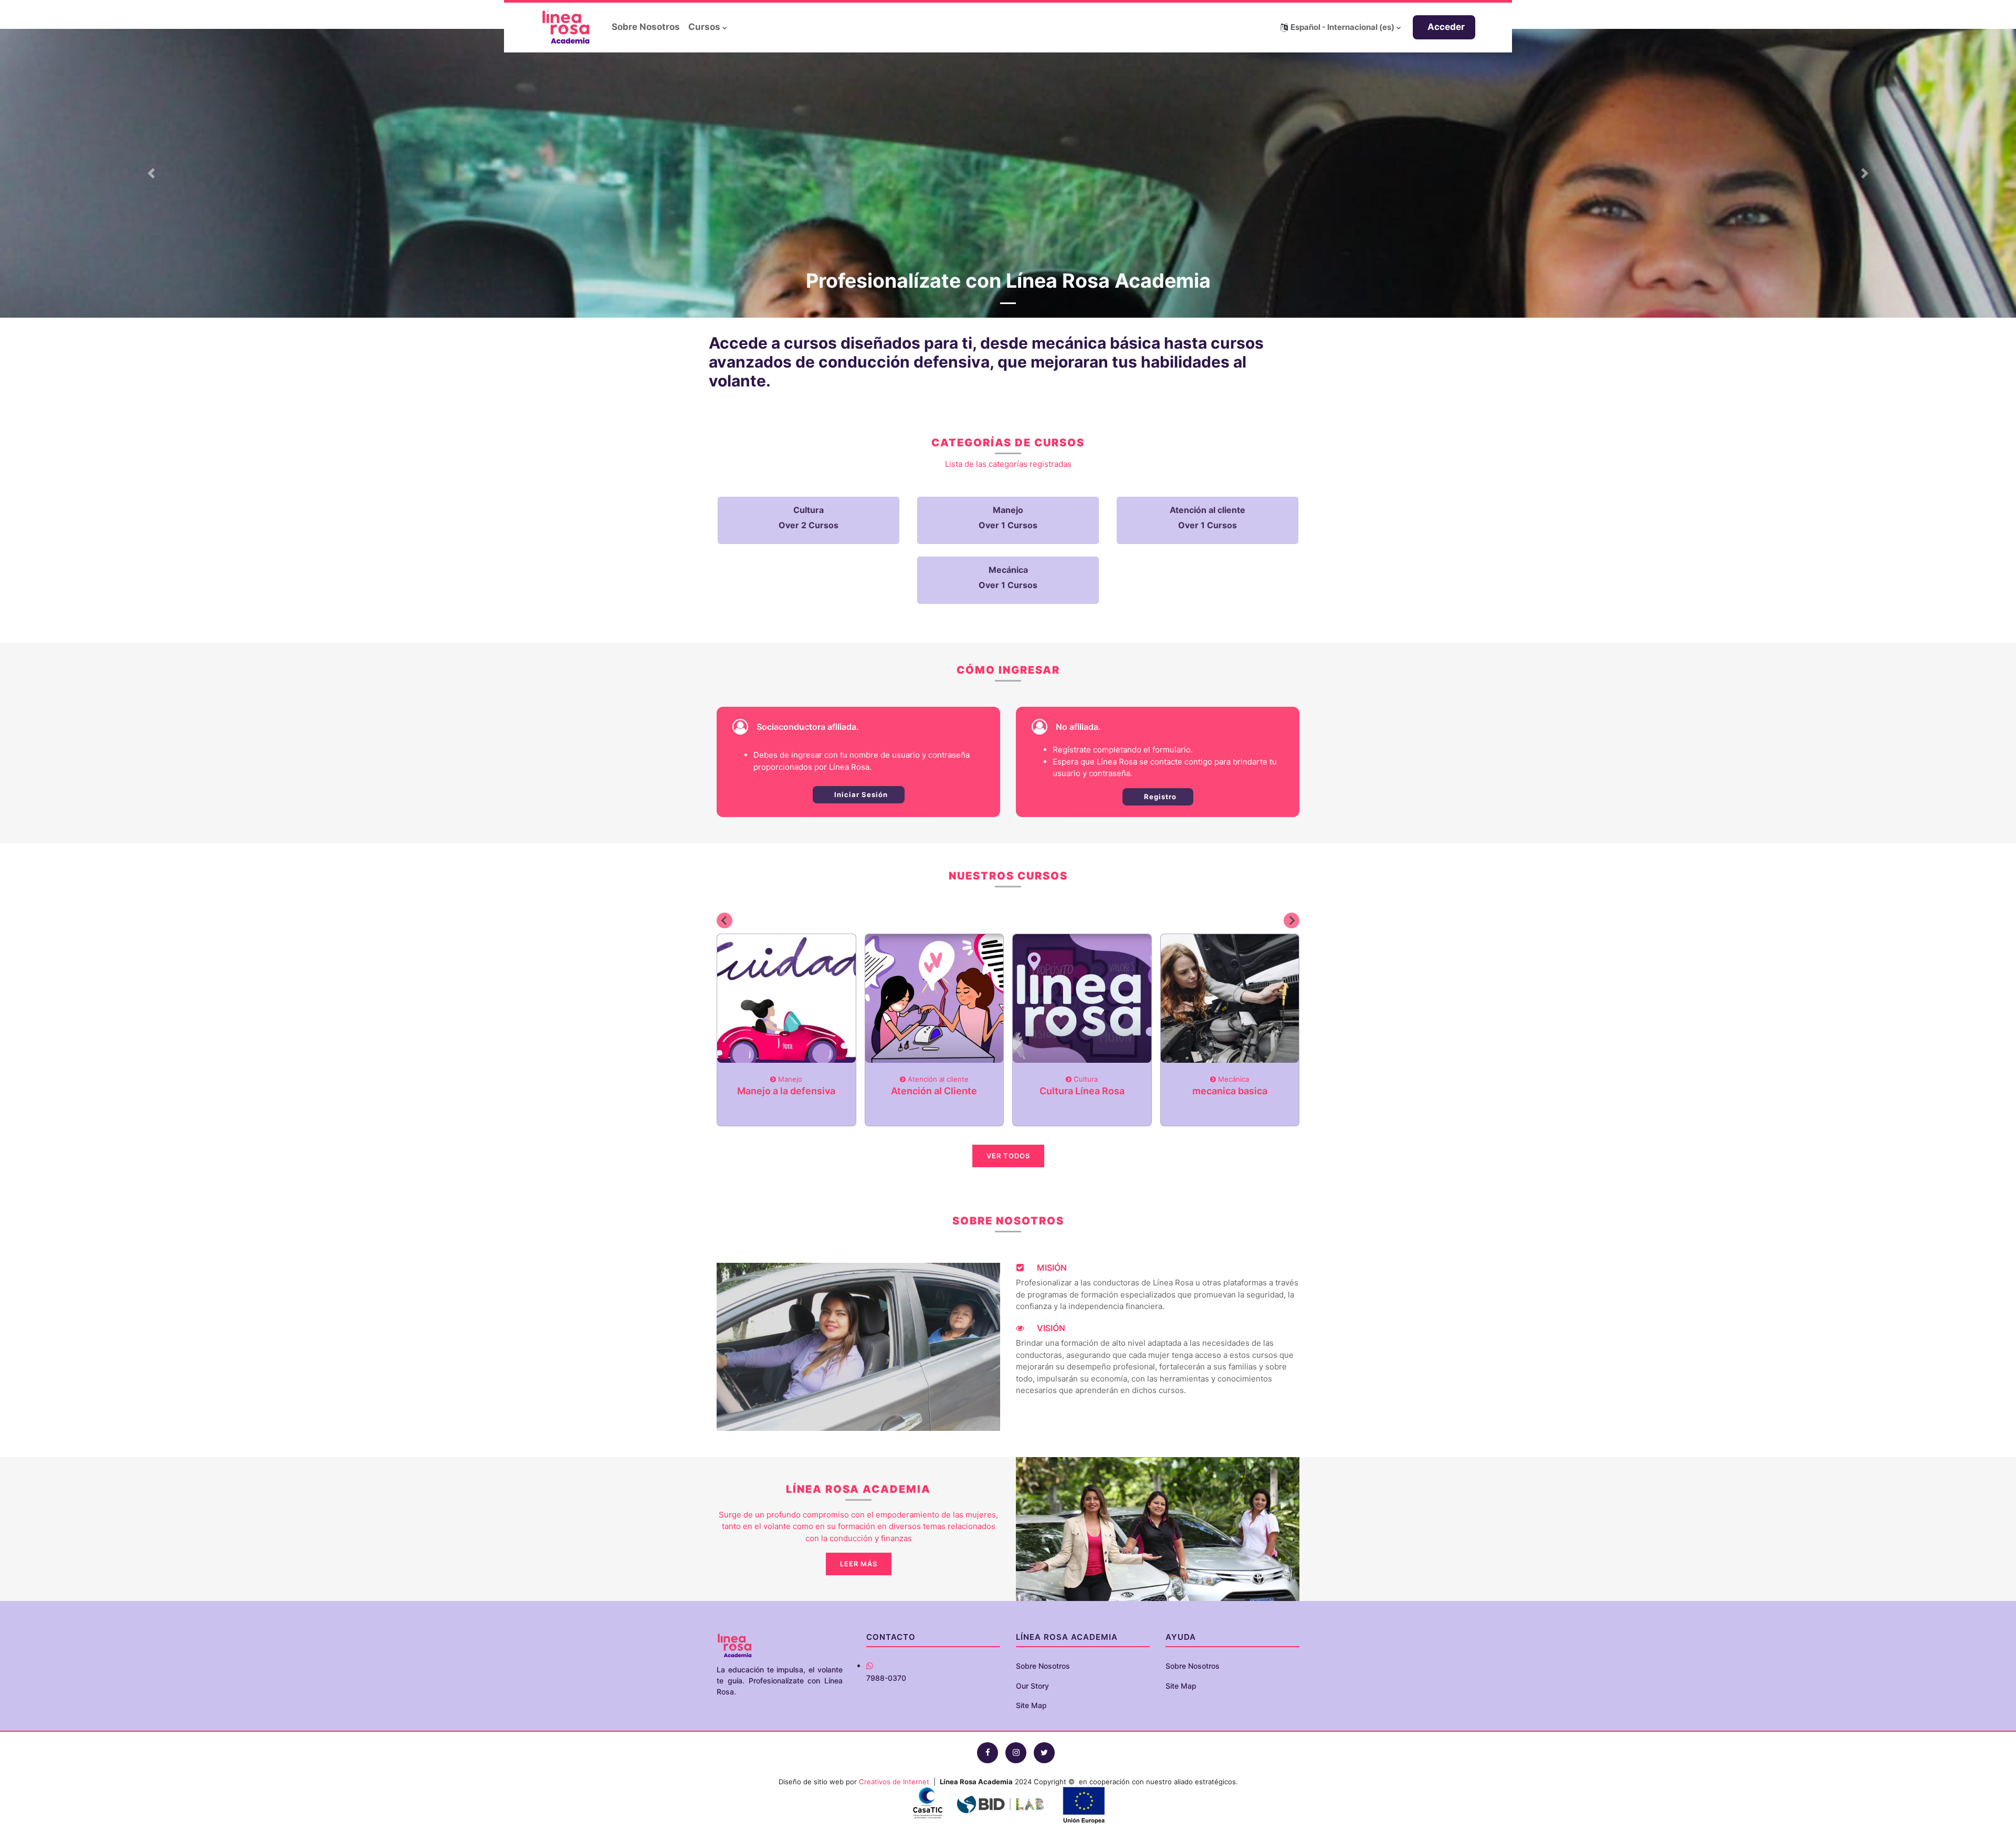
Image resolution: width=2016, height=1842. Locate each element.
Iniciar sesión (860, 794)
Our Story (1032, 1686)
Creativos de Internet (894, 1782)
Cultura (1085, 1079)
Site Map (1031, 1705)
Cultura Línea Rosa (1082, 1091)
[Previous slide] (724, 920)
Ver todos (1008, 1156)
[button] (1341, 27)
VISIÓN (1050, 1328)
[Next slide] (1291, 920)
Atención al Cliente (934, 1091)
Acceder (1446, 27)
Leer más (859, 1564)
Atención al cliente (937, 1079)
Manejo (789, 1079)
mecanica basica (1230, 1091)
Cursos (704, 27)
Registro (1159, 797)
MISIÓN (1051, 1268)
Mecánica (1232, 1079)
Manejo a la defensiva (786, 1091)
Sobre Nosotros (646, 27)
